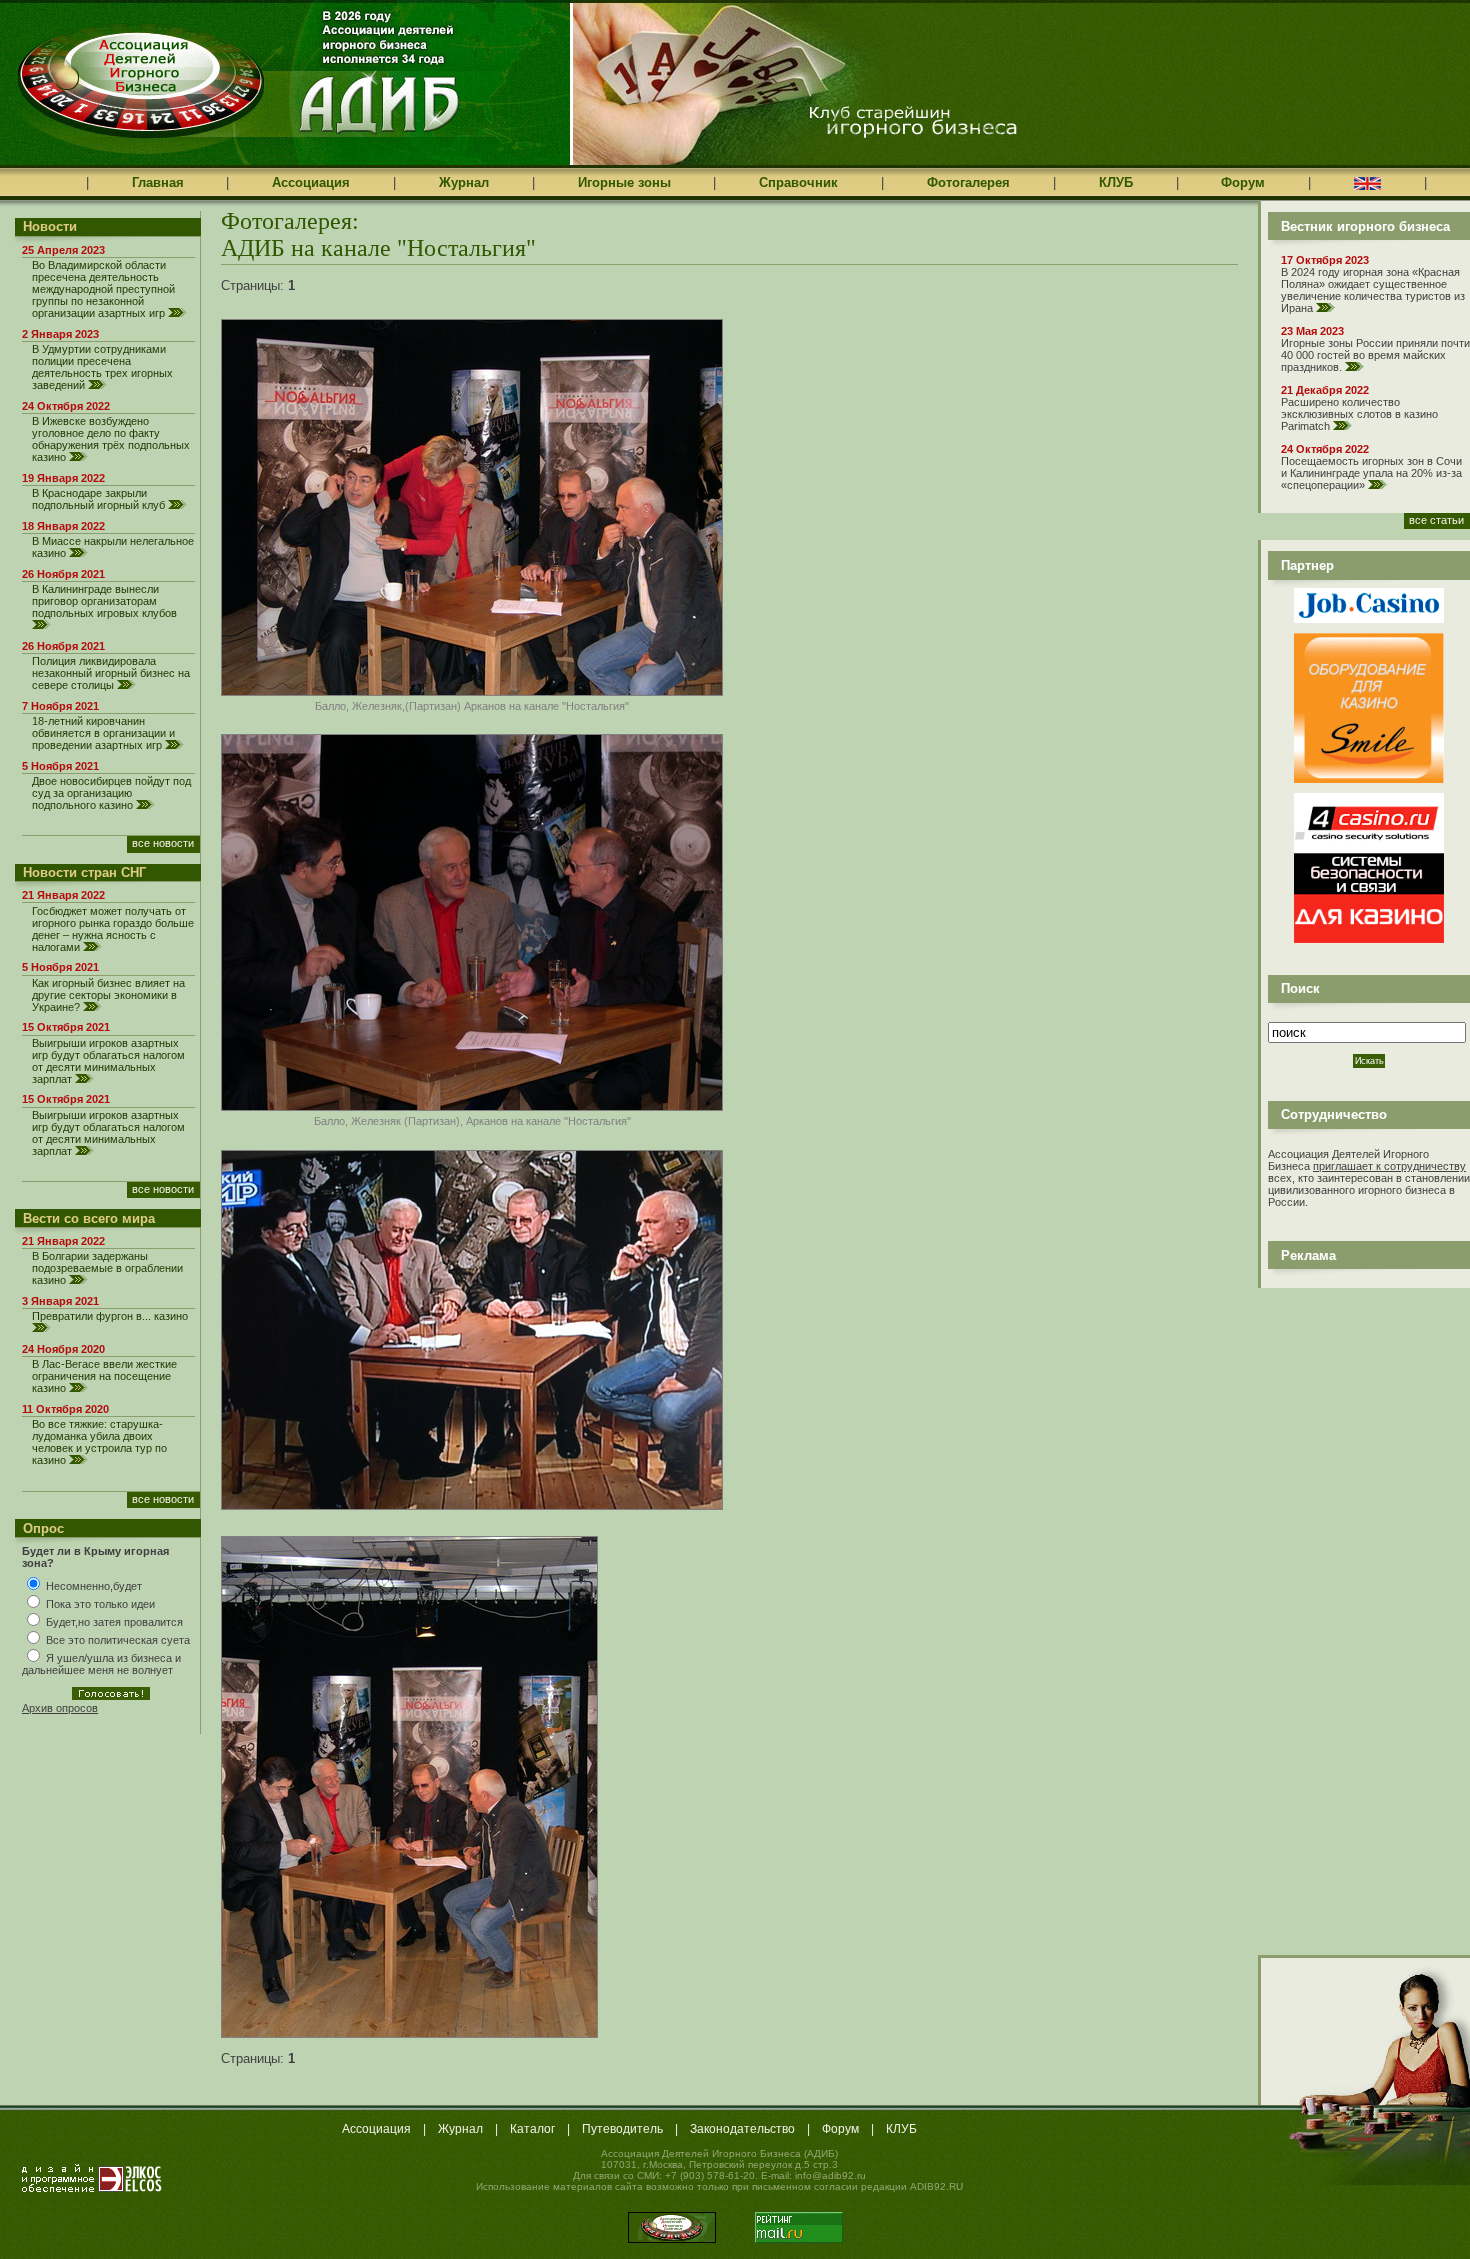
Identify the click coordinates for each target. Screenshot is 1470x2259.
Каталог (532, 2129)
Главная (158, 182)
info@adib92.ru (830, 2175)
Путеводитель (622, 2129)
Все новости (163, 843)
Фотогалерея (968, 182)
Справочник (798, 182)
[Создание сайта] (92, 2178)
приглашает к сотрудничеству (1389, 1166)
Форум (1243, 182)
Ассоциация (311, 182)
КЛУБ (1116, 182)
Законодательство (742, 2129)
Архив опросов (60, 1708)
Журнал (464, 182)
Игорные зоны (624, 182)
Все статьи (1436, 520)
